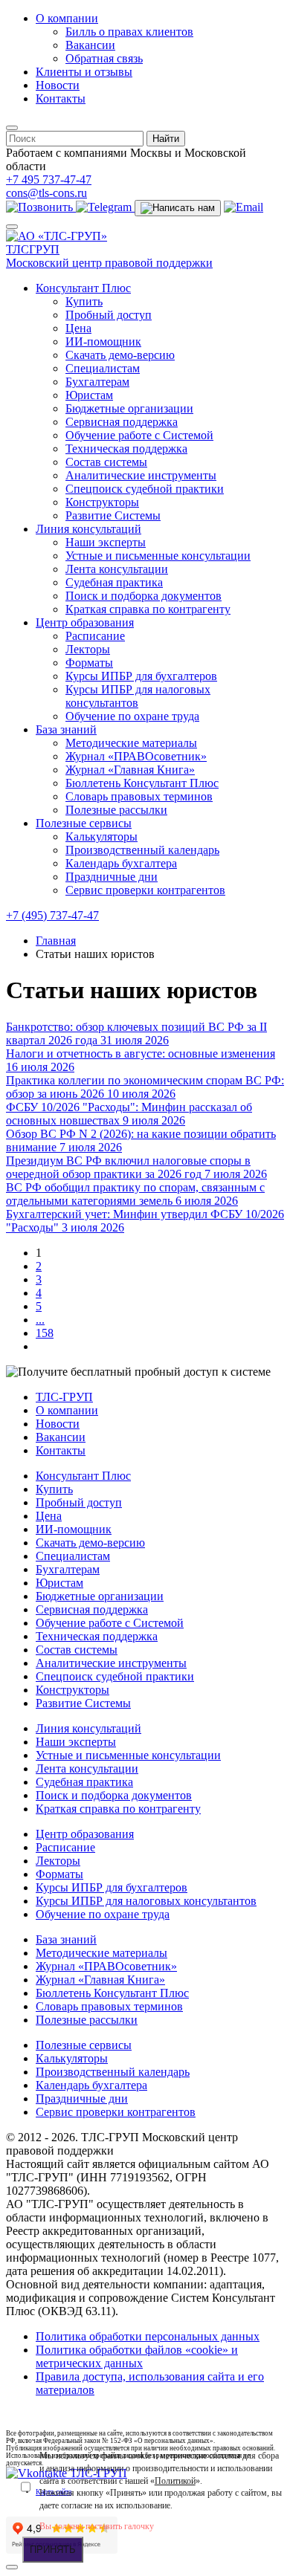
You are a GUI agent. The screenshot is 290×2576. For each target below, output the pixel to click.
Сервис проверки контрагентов (145, 890)
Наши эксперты (106, 542)
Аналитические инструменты (141, 475)
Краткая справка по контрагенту (148, 609)
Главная (56, 941)
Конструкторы (102, 502)
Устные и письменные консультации (158, 556)
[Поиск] (12, 128)
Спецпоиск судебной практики (145, 489)
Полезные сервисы (84, 823)
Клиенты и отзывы (84, 72)
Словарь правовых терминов (139, 796)
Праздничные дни (112, 877)
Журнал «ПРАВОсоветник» (136, 756)
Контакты (61, 98)
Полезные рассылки (116, 810)
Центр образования (85, 622)
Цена (78, 328)
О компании (67, 18)
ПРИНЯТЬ (53, 2550)
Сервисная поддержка (122, 422)
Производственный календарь (142, 850)
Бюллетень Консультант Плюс (142, 783)
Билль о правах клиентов (129, 32)
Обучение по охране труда (132, 716)
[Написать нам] (178, 208)
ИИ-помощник (103, 342)
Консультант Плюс (83, 288)
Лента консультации (117, 569)
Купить (84, 301)
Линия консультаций (88, 529)
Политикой (175, 2481)
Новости (58, 85)
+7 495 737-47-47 (49, 179)
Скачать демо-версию (120, 355)
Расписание (95, 636)
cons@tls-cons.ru (46, 193)
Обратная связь (104, 58)
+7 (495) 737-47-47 (52, 915)
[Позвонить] (41, 207)
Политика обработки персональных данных (148, 2336)
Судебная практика (114, 582)
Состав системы (106, 462)
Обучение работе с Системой (139, 435)
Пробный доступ (109, 315)
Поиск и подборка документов (144, 596)
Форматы (89, 663)
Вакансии (90, 45)
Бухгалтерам (97, 382)
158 (45, 1333)
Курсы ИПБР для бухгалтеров (141, 676)
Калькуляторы (101, 836)
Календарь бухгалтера (121, 863)
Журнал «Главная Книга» (130, 770)
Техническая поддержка (126, 449)
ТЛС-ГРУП (64, 1397)
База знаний (66, 729)
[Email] (244, 207)
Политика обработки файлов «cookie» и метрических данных (137, 2356)
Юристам (89, 395)
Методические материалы (131, 743)
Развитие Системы (113, 515)
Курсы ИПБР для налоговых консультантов (138, 696)
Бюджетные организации (129, 408)
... (40, 1320)
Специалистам (103, 368)
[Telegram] (105, 207)
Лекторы (88, 649)
